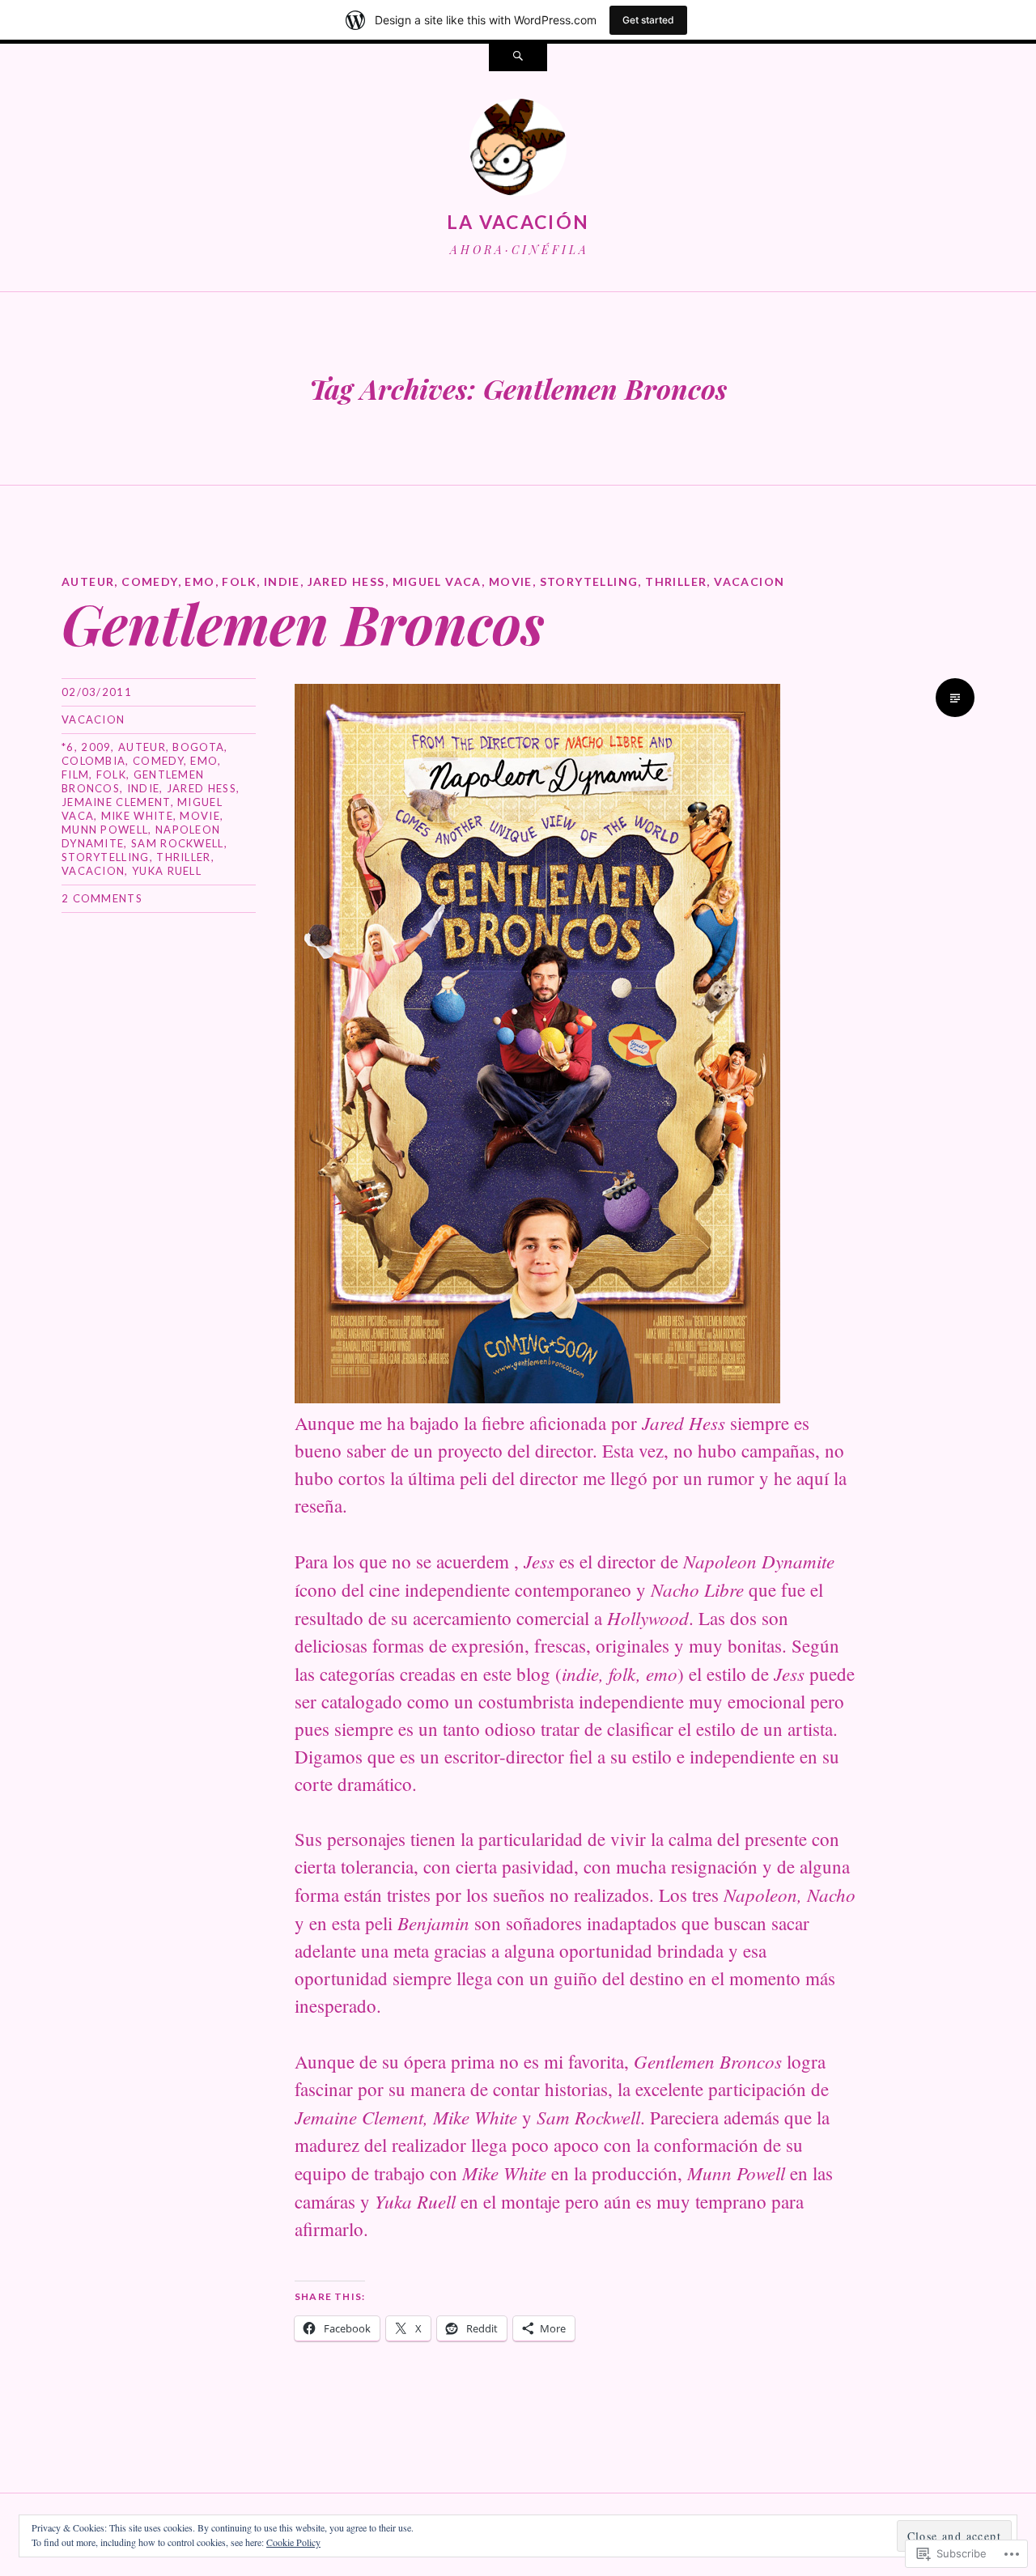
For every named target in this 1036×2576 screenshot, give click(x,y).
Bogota (198, 747)
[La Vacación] (518, 151)
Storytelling (589, 581)
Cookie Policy (293, 2542)
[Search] (518, 57)
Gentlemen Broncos (303, 623)
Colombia (93, 761)
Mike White (137, 816)
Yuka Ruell (167, 871)
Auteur (88, 581)
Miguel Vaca (437, 581)
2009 (96, 747)
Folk (239, 581)
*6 (68, 747)
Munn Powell (105, 830)
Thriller (676, 581)
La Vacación (518, 222)
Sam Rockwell (178, 843)
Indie (282, 581)
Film (75, 774)
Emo (200, 581)
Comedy (149, 581)
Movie (511, 581)
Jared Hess (346, 581)
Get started (648, 20)
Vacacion (749, 581)
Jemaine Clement (116, 802)
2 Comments (102, 898)
